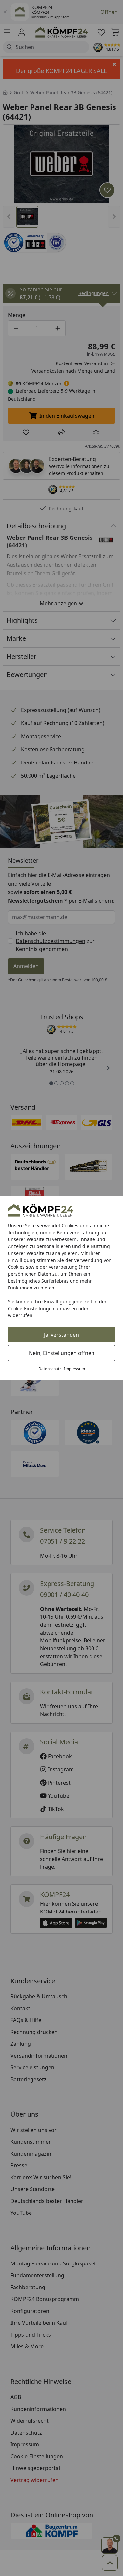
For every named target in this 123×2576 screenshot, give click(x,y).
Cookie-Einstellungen (31, 1308)
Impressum (74, 1369)
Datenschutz (50, 1369)
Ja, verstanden (61, 1335)
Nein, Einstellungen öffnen (62, 1353)
